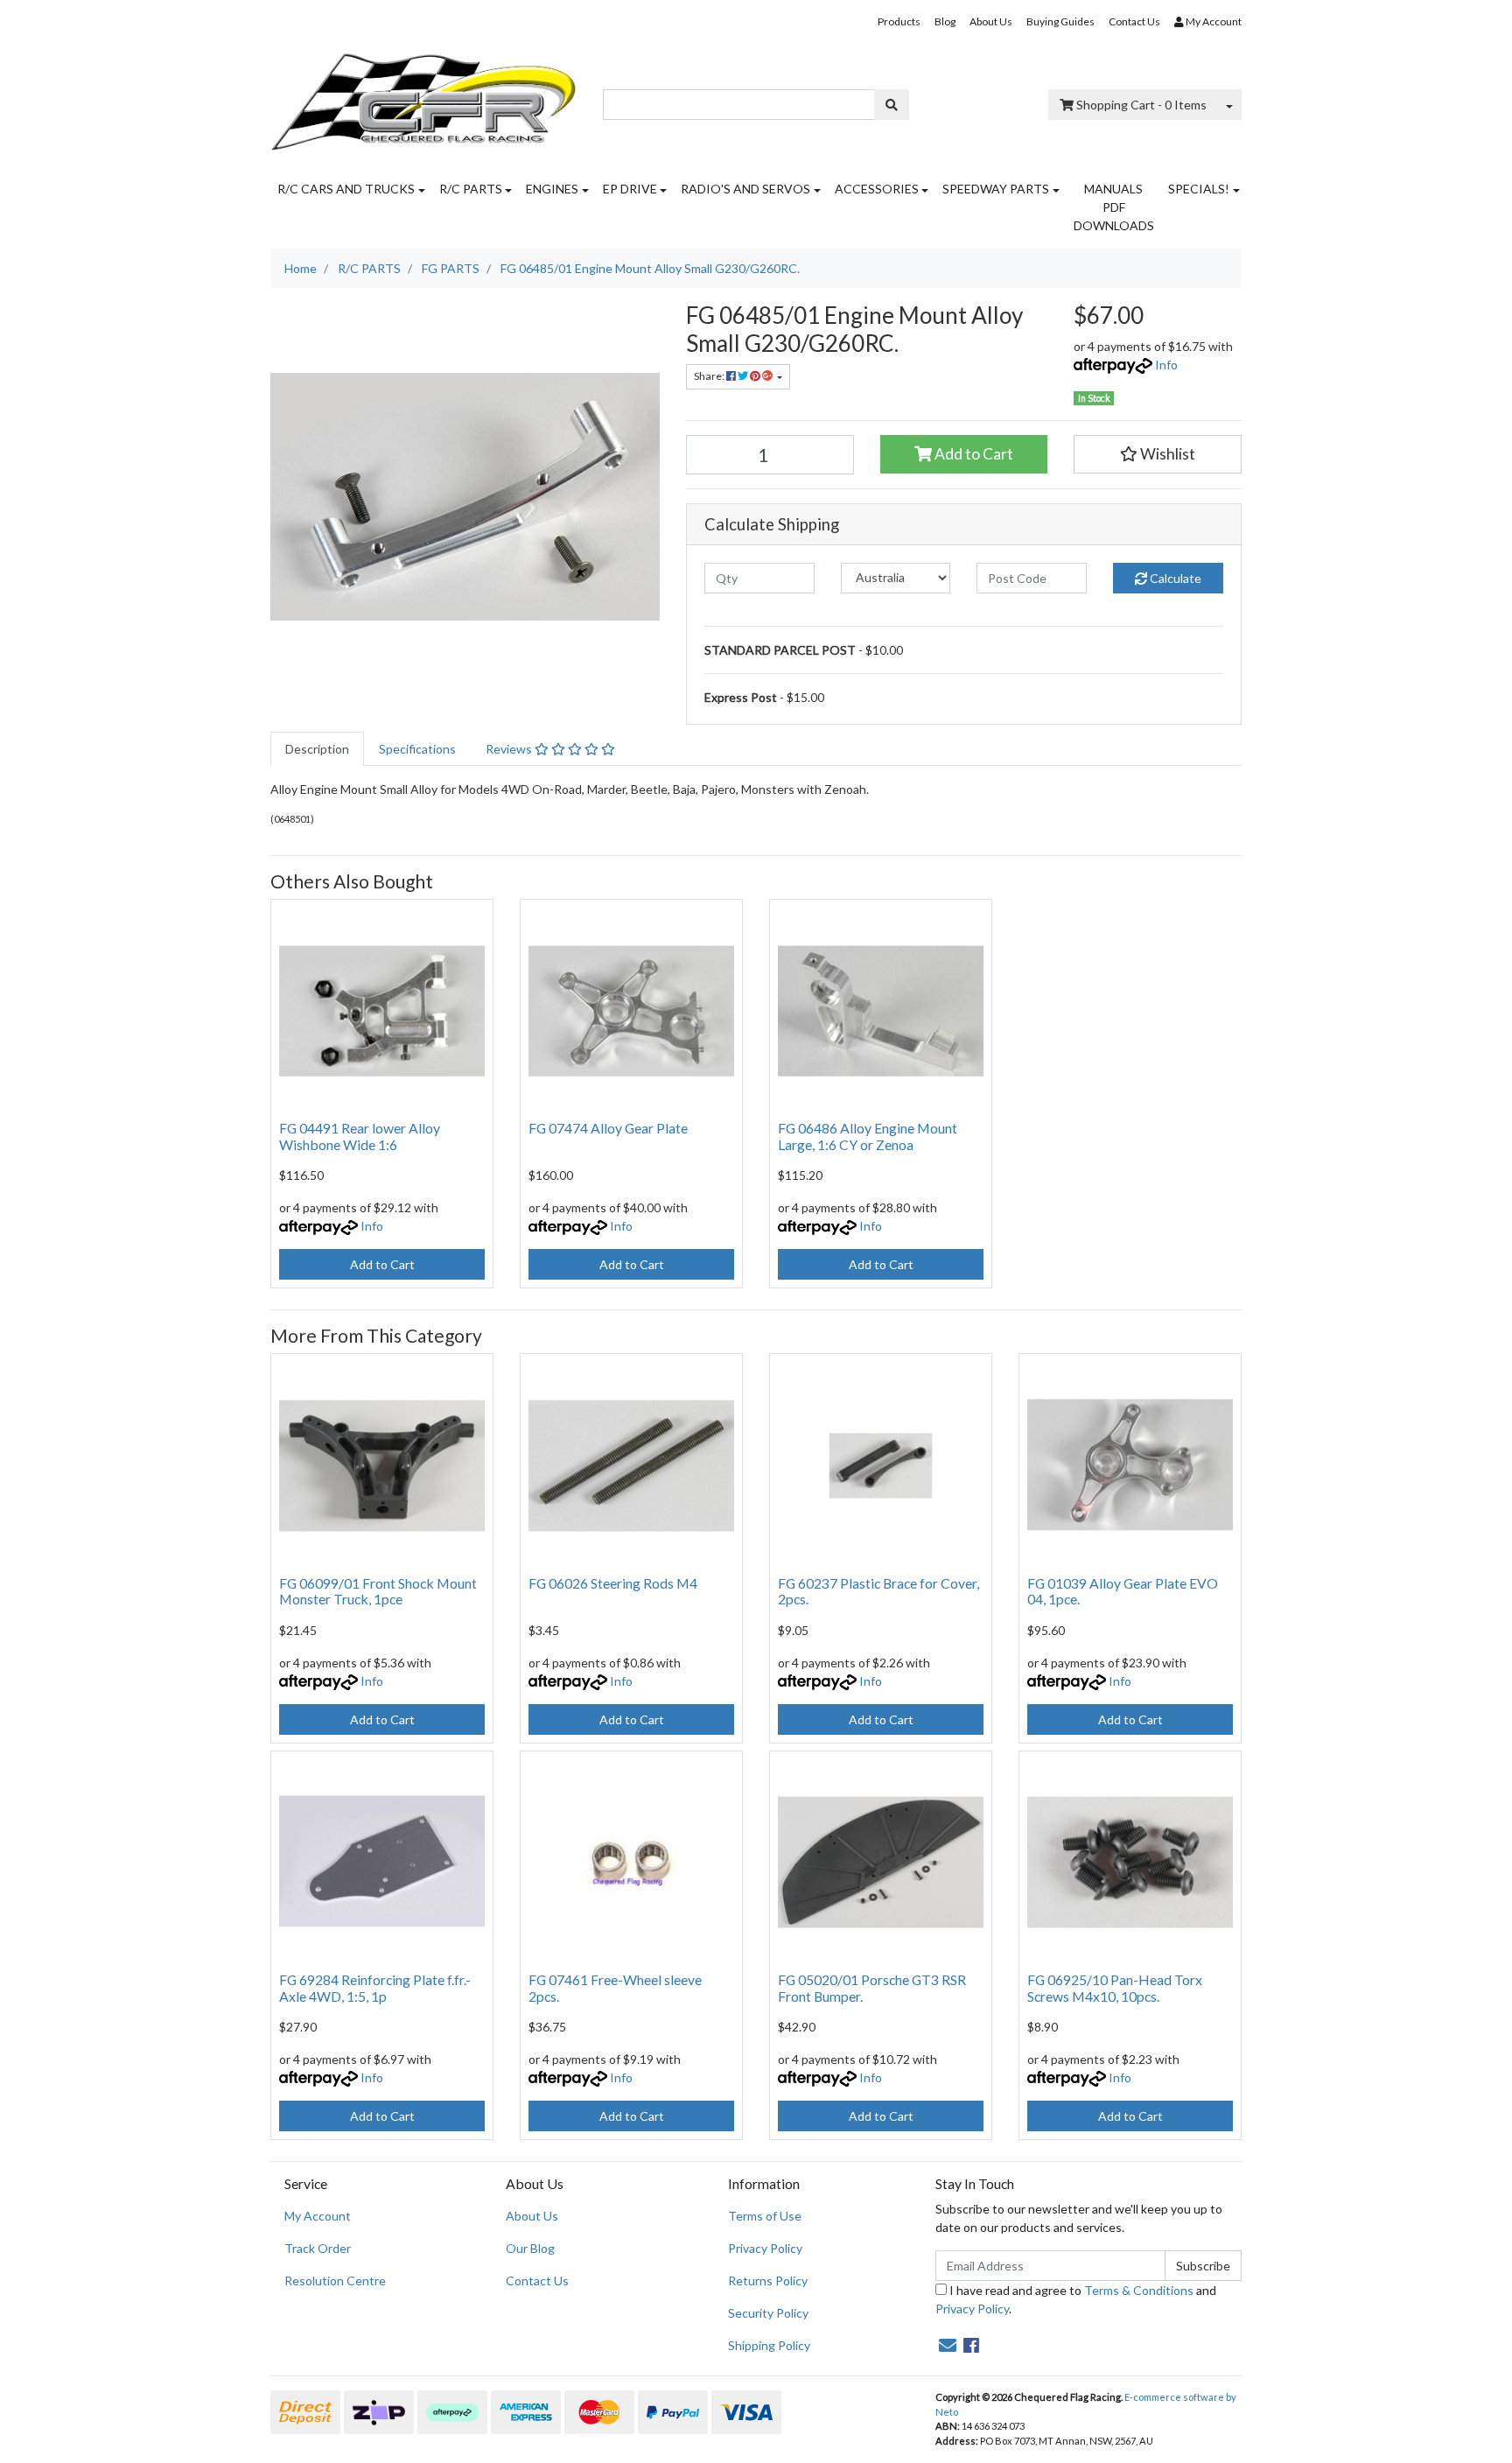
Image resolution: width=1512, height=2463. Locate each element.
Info (1166, 365)
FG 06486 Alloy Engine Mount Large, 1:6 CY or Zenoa (868, 1136)
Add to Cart (973, 454)
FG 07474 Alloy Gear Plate (608, 1128)
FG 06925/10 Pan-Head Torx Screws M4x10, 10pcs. (1115, 1988)
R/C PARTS (471, 189)
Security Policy (768, 2313)
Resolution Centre (335, 2281)
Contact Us (1134, 21)
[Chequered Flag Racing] (423, 96)
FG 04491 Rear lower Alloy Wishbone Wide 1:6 (360, 1136)
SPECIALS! (1199, 189)
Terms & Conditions (1139, 2290)
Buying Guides (1060, 21)
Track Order (318, 2248)
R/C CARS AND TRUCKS (346, 189)
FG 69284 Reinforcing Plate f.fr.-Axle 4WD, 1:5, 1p (375, 1988)
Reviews (510, 749)
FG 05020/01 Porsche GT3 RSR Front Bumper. (872, 1988)
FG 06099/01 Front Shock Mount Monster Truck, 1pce (378, 1591)
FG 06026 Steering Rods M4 (613, 1583)
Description (317, 749)
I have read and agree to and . (1076, 2299)
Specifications (417, 749)
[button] (1158, 454)
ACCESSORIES (877, 189)
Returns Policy (768, 2281)
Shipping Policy (769, 2345)
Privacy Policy (765, 2248)
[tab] (317, 749)
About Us (991, 21)
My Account (318, 2216)
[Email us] (948, 2345)
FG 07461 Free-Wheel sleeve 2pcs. (615, 1988)
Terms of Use (765, 2216)
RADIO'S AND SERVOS (745, 189)
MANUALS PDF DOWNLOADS (1114, 207)
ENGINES (552, 189)
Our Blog (530, 2248)
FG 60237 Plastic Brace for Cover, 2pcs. (878, 1591)
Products (899, 21)
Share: (710, 376)
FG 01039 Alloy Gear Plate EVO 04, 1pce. (1123, 1591)
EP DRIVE (630, 189)
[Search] (892, 105)
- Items (1141, 105)
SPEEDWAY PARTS (996, 189)
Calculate (1174, 578)
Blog (945, 21)
